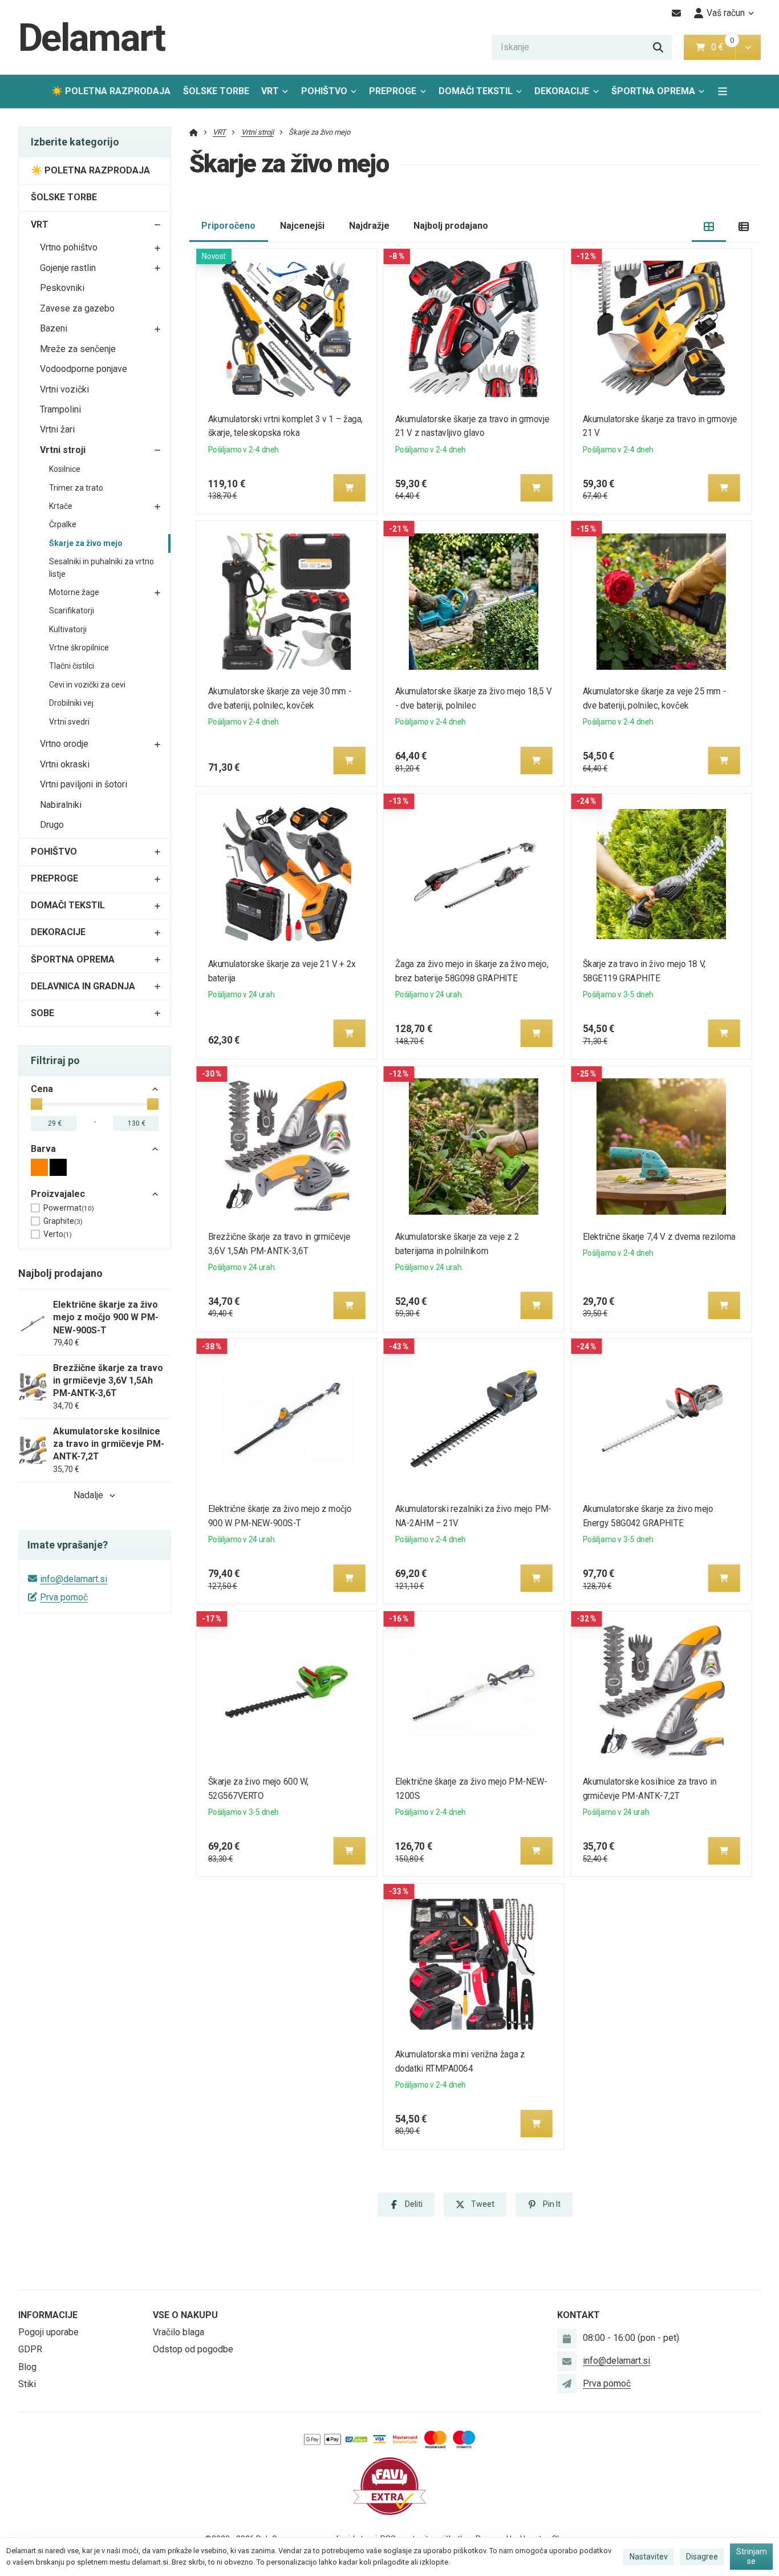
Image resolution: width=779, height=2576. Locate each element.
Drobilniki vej (71, 703)
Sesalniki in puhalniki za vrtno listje (102, 568)
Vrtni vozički (64, 389)
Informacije (48, 2315)
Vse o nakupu (185, 2315)
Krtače (61, 506)
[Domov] (194, 132)
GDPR (30, 2349)
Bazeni (54, 328)
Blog (27, 2367)
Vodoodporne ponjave (84, 369)
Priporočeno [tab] (228, 226)
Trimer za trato (76, 488)
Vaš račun (726, 13)
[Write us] (567, 2384)
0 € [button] (722, 47)
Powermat (69, 1208)
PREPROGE (393, 91)
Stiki (27, 2384)
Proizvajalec (58, 1194)
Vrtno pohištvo (69, 247)
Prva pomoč (64, 1597)
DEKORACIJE (562, 91)
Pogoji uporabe (48, 2332)
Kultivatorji (68, 629)
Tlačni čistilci (72, 666)
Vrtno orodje (64, 744)
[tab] (709, 226)
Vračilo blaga (178, 2332)
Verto (58, 1234)
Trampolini (60, 409)
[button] (748, 47)
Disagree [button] (702, 2557)
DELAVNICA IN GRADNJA (83, 986)
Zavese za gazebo (77, 308)
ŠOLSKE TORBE (216, 91)
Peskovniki (62, 288)
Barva (43, 1149)
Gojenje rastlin (68, 268)
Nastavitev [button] (649, 2557)
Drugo (52, 825)
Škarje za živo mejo (86, 543)
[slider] (36, 1104)
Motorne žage (74, 592)
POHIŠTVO (324, 91)
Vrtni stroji (63, 450)
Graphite (63, 1221)
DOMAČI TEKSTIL (476, 91)
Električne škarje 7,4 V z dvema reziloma (659, 1237)
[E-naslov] (677, 13)
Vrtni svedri (69, 722)
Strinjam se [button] (752, 2557)
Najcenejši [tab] (302, 226)
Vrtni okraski (65, 764)
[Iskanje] (658, 47)
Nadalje (88, 1495)
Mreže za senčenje (78, 349)
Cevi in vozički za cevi (87, 685)
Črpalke (63, 524)
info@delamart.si (74, 1579)
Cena (42, 1089)
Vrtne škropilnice (79, 648)
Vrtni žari (57, 429)
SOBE (42, 1013)
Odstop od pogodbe (193, 2349)
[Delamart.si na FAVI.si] (389, 2486)
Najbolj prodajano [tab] (451, 226)
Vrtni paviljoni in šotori (84, 784)
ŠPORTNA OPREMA (653, 91)
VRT (270, 91)
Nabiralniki (61, 805)
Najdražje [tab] (369, 226)
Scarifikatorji (72, 610)
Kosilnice (65, 469)
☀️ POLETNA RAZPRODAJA (111, 91)
